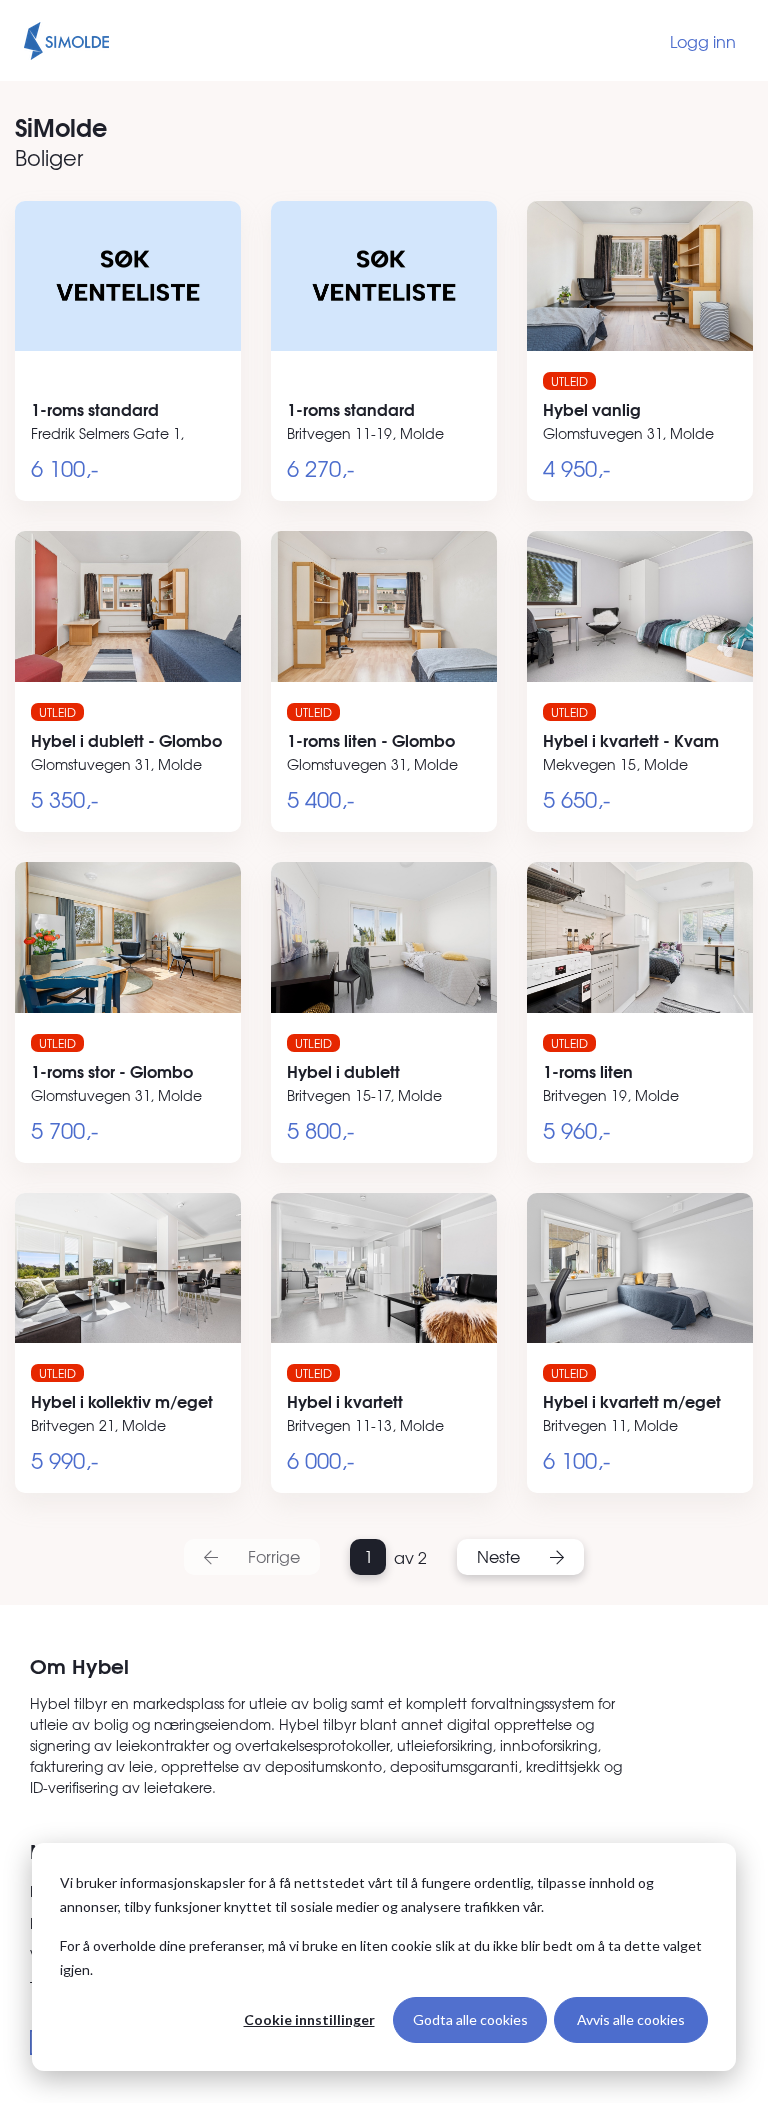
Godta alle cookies (470, 2019)
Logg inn (703, 41)
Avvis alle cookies (631, 2019)
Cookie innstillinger (309, 2019)
